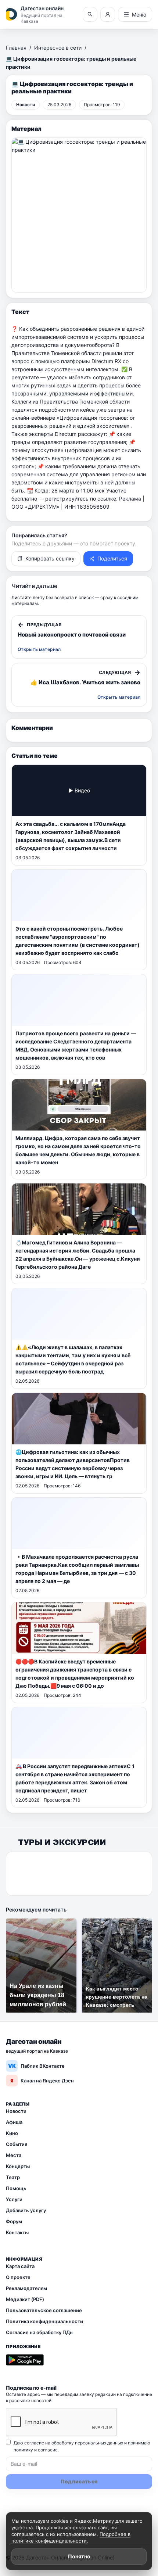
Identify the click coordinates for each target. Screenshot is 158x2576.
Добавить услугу (26, 2210)
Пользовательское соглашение (44, 2310)
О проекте (18, 2277)
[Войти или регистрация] (108, 14)
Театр (13, 2177)
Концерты (18, 2166)
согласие (48, 2450)
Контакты (17, 2232)
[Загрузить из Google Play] (25, 2360)
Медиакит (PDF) (25, 2299)
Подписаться (79, 2481)
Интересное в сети (58, 48)
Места (14, 2155)
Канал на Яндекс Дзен (42, 2081)
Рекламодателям (26, 2288)
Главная (16, 48)
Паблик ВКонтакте (37, 2066)
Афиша (14, 2122)
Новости (16, 2111)
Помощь (16, 2188)
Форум (14, 2221)
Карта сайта (20, 2266)
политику (23, 2450)
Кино (12, 2133)
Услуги (14, 2199)
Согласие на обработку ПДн (39, 2332)
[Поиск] (90, 14)
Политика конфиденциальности (44, 2321)
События (17, 2144)
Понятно (79, 2556)
